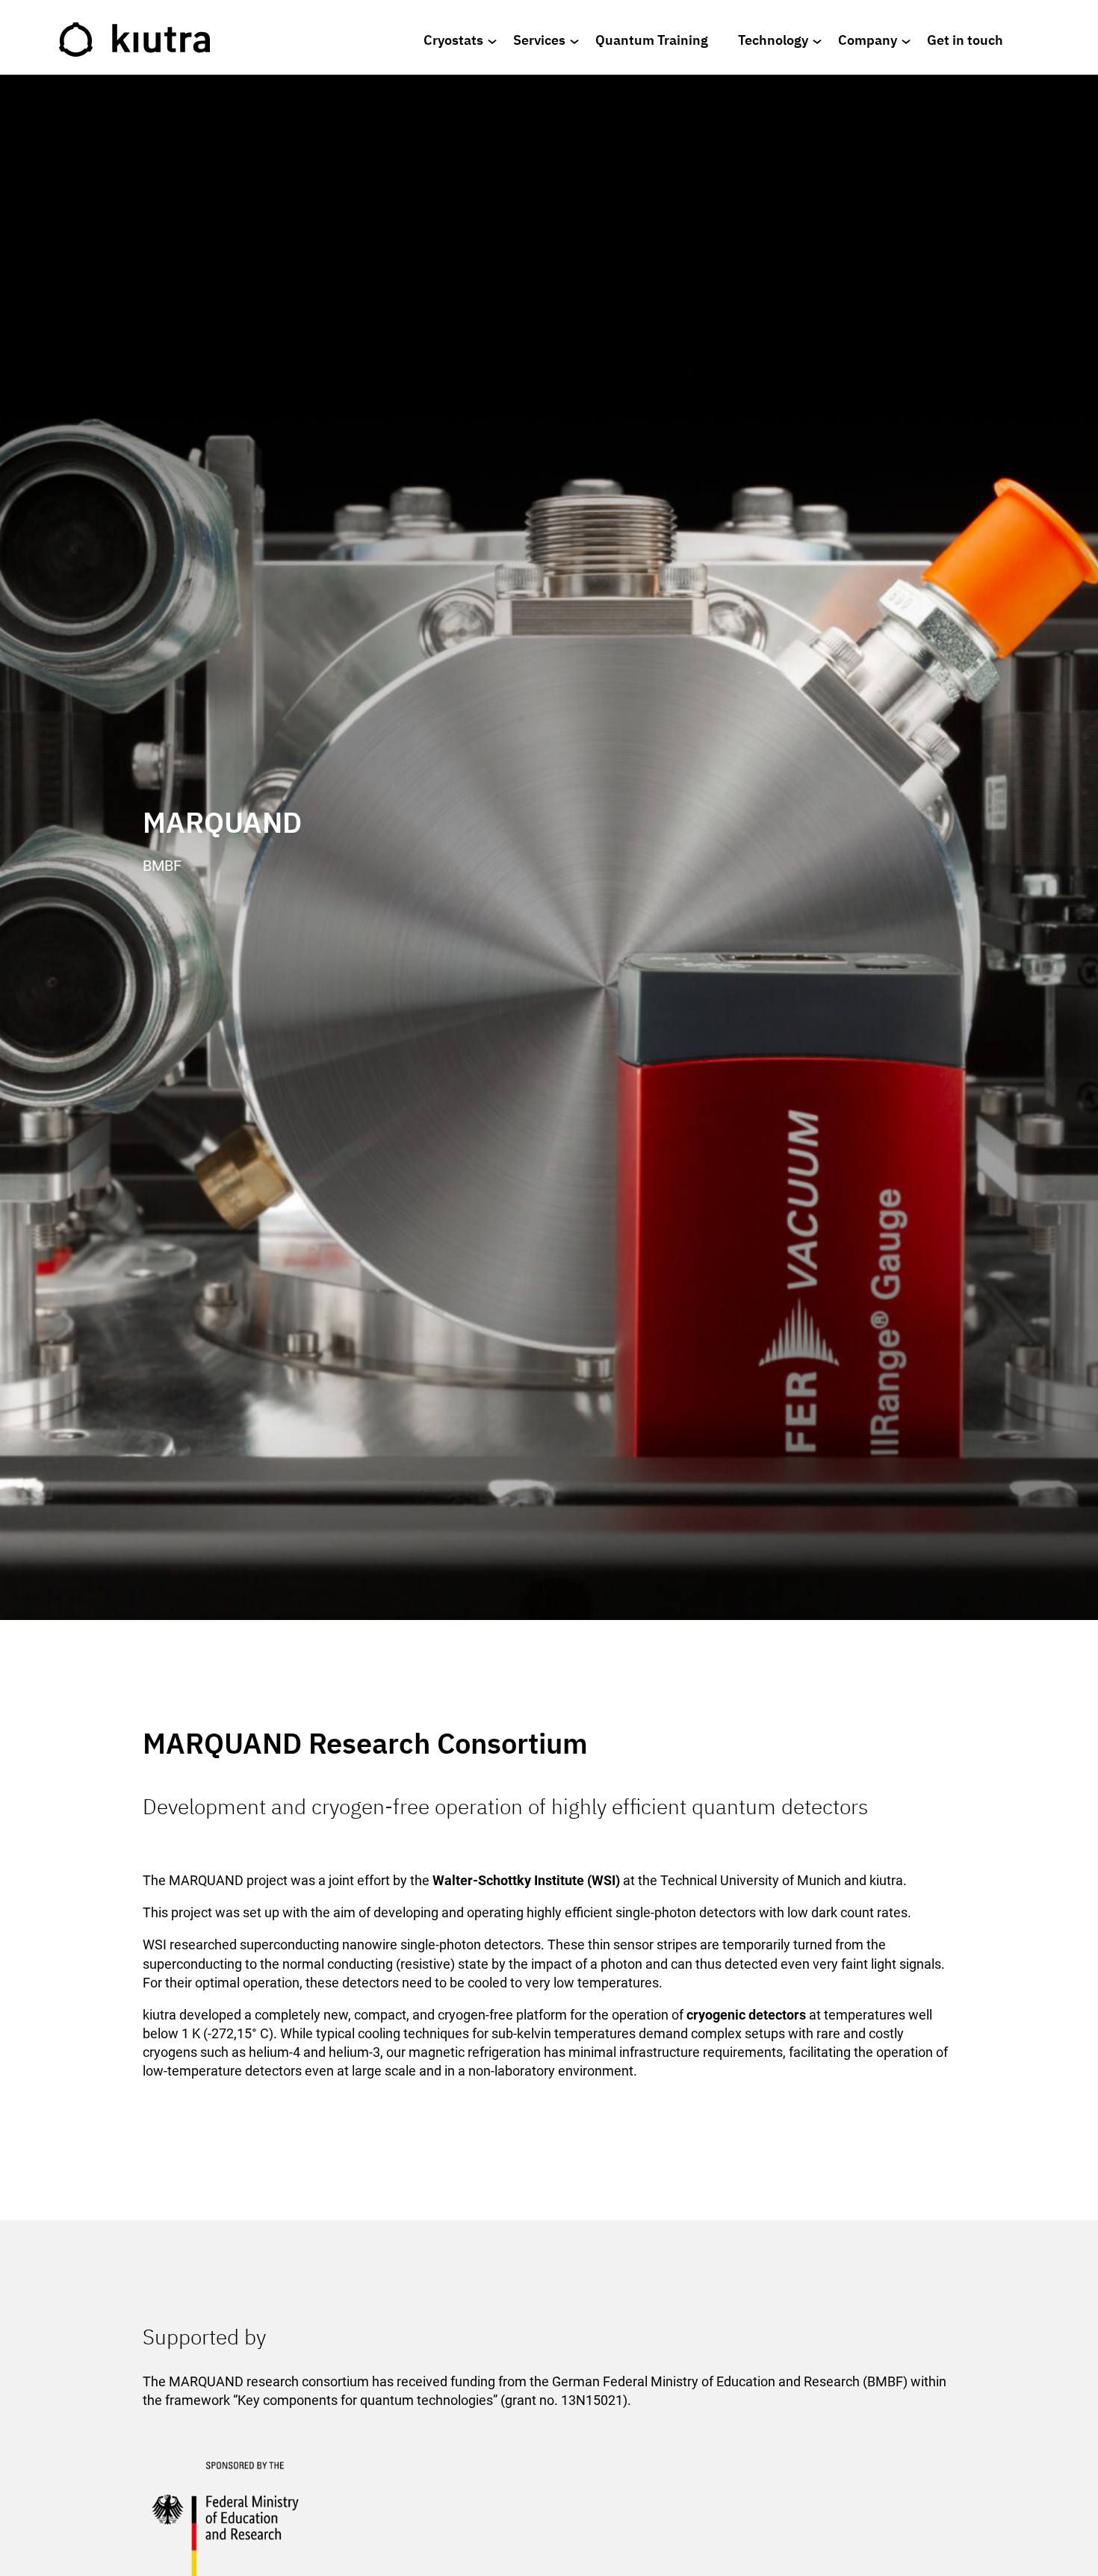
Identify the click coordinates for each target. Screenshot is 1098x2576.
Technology (773, 40)
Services (539, 40)
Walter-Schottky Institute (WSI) (526, 1880)
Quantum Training (652, 40)
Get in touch (965, 40)
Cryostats (453, 40)
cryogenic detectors (746, 2015)
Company (868, 40)
